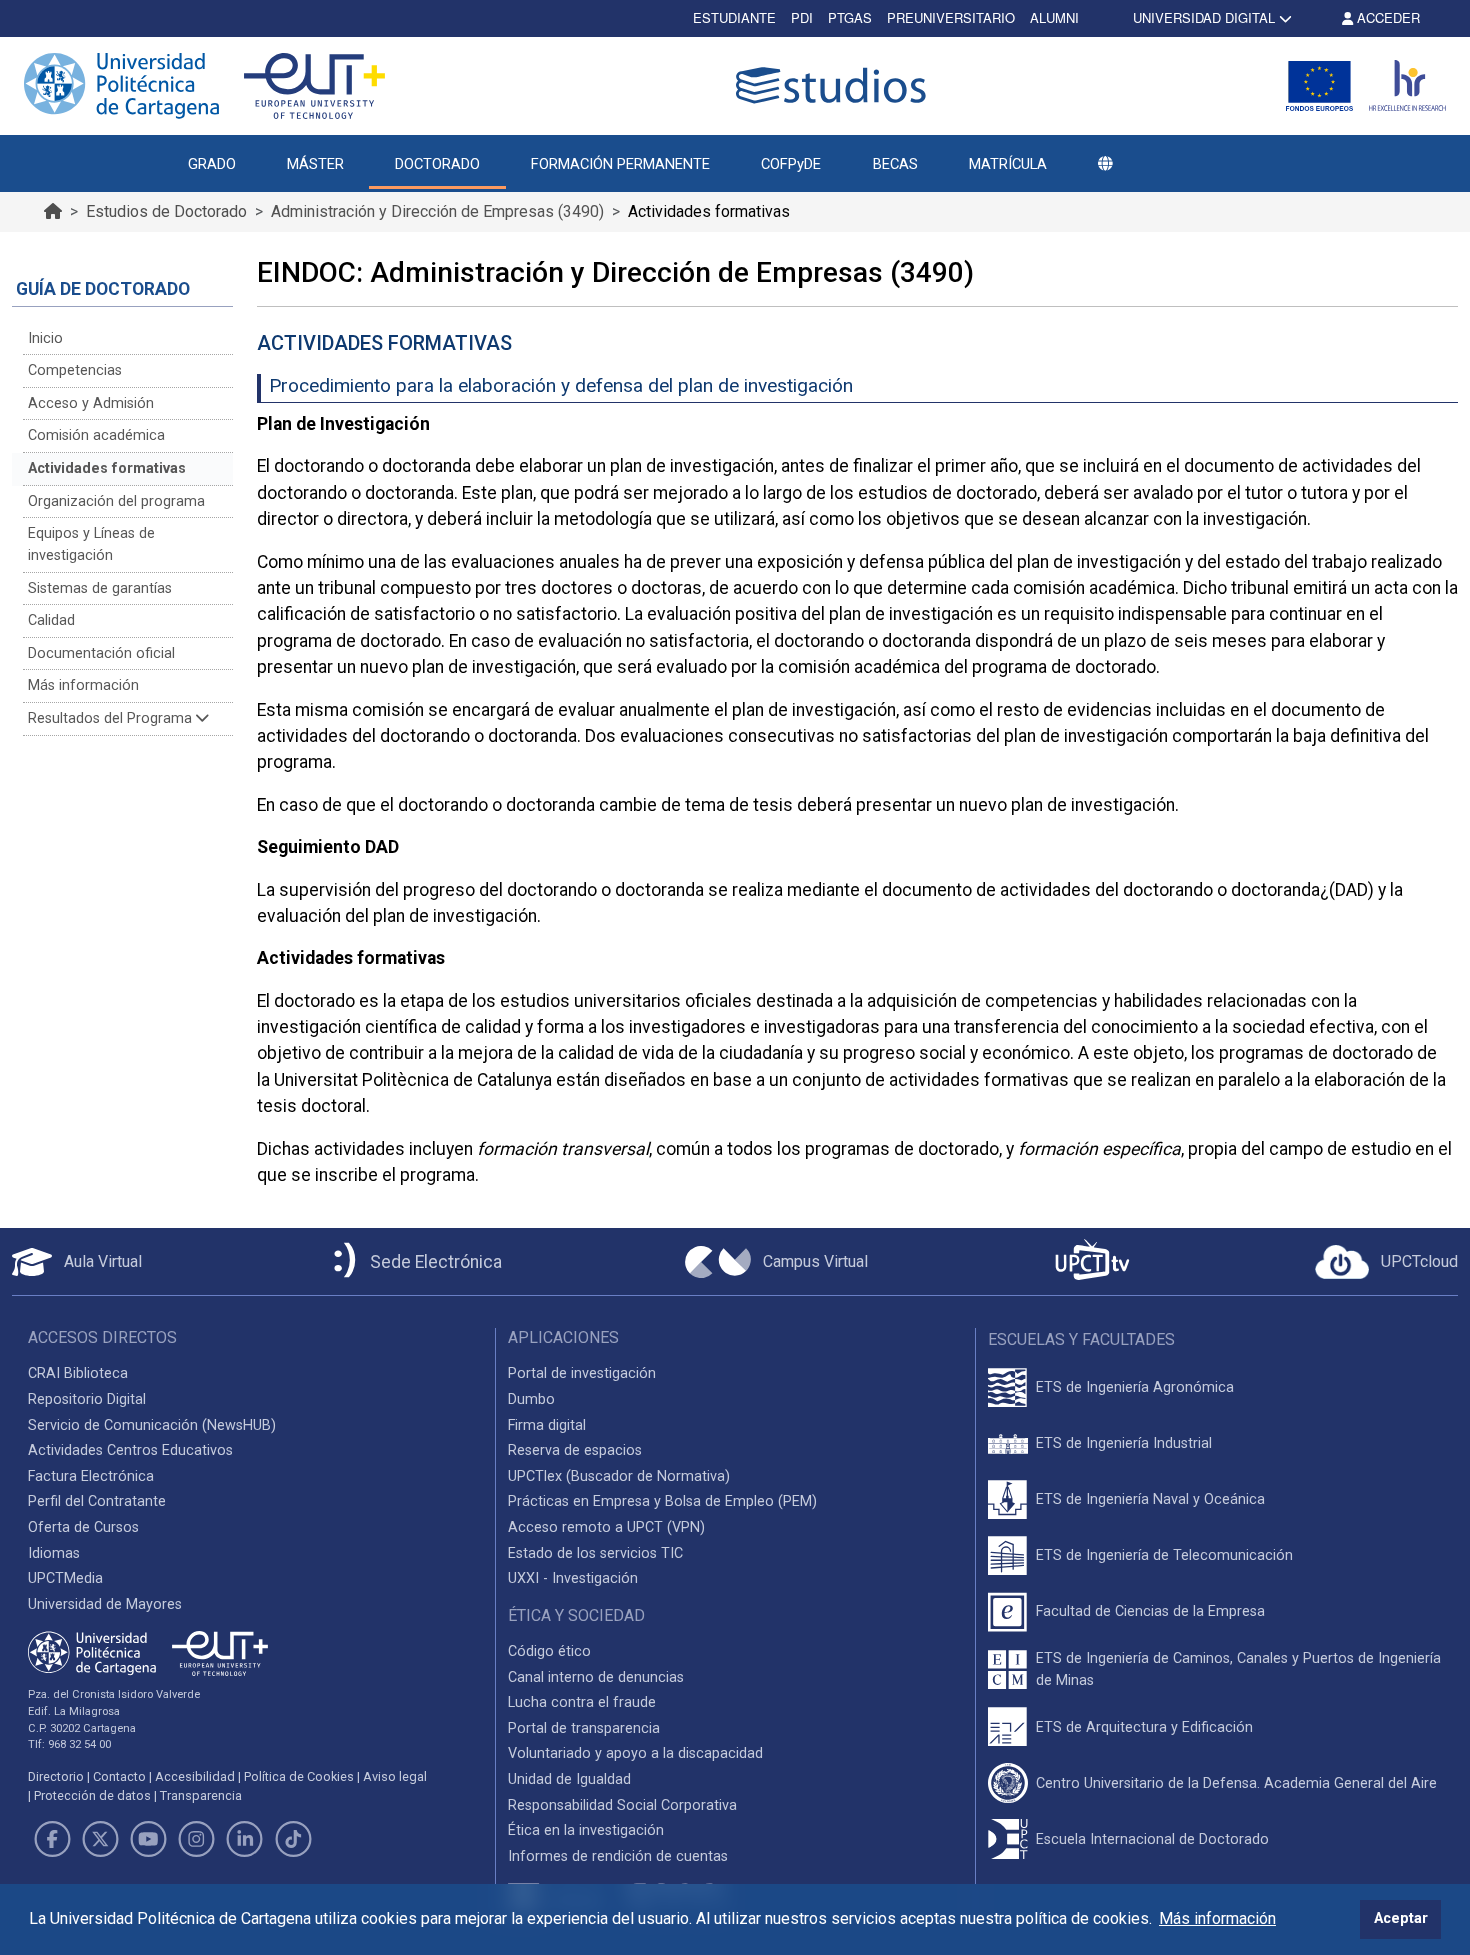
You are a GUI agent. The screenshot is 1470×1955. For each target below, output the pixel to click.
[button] (1105, 164)
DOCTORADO (437, 164)
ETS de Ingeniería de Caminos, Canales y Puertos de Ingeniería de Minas (1238, 1669)
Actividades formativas (107, 468)
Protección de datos (92, 1795)
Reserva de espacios (575, 1450)
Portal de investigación (582, 1373)
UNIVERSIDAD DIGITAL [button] (1204, 17)
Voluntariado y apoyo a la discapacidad (635, 1753)
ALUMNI (1054, 17)
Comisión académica (96, 435)
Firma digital (547, 1425)
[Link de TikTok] (293, 1839)
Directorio (56, 1776)
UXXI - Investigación (573, 1578)
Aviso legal (395, 1776)
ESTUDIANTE (734, 17)
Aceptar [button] (1401, 1918)
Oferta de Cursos (83, 1527)
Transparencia (201, 1795)
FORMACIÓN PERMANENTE (620, 164)
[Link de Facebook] (52, 1839)
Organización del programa (116, 501)
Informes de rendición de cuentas (618, 1856)
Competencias (75, 370)
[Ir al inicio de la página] (53, 211)
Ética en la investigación (586, 1830)
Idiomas (54, 1553)
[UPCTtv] (1092, 1261)
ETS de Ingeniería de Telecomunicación (1164, 1555)
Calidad (51, 620)
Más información (83, 685)
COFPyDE (791, 164)
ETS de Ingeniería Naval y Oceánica (1150, 1499)
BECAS (895, 164)
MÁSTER (315, 164)
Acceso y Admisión (91, 403)
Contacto (119, 1776)
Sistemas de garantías (100, 588)
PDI (802, 17)
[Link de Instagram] (197, 1839)
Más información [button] (1217, 1918)
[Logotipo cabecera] (835, 85)
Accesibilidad (195, 1776)
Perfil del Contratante (97, 1501)
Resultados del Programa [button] (112, 718)
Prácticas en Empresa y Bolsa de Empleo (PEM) (662, 1501)
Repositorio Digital (87, 1399)
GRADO (212, 164)
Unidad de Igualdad (569, 1779)
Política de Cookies (299, 1776)
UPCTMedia (65, 1578)
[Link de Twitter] (100, 1839)
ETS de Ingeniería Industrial (1124, 1443)
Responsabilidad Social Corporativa (622, 1805)
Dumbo (531, 1399)
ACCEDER (1386, 17)
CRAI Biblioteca (78, 1373)
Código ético (549, 1651)
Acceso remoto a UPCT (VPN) (606, 1527)
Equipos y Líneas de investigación (91, 544)
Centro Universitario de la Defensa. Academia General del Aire (1236, 1783)
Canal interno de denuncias (596, 1677)
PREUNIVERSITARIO (951, 17)
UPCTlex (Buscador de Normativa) (619, 1476)
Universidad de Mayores (105, 1604)
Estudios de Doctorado (166, 211)
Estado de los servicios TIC (595, 1553)
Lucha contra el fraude (582, 1702)
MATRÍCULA (1008, 164)
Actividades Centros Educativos (130, 1450)
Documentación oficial (101, 653)
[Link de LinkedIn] (245, 1839)
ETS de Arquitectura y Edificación (1144, 1727)
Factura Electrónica (91, 1476)
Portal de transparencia (584, 1728)
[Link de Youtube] (148, 1839)
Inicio (45, 338)
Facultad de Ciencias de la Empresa (1150, 1611)
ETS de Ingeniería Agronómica (1135, 1387)
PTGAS (850, 17)
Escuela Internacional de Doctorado (1152, 1839)
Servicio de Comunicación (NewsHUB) (152, 1425)
